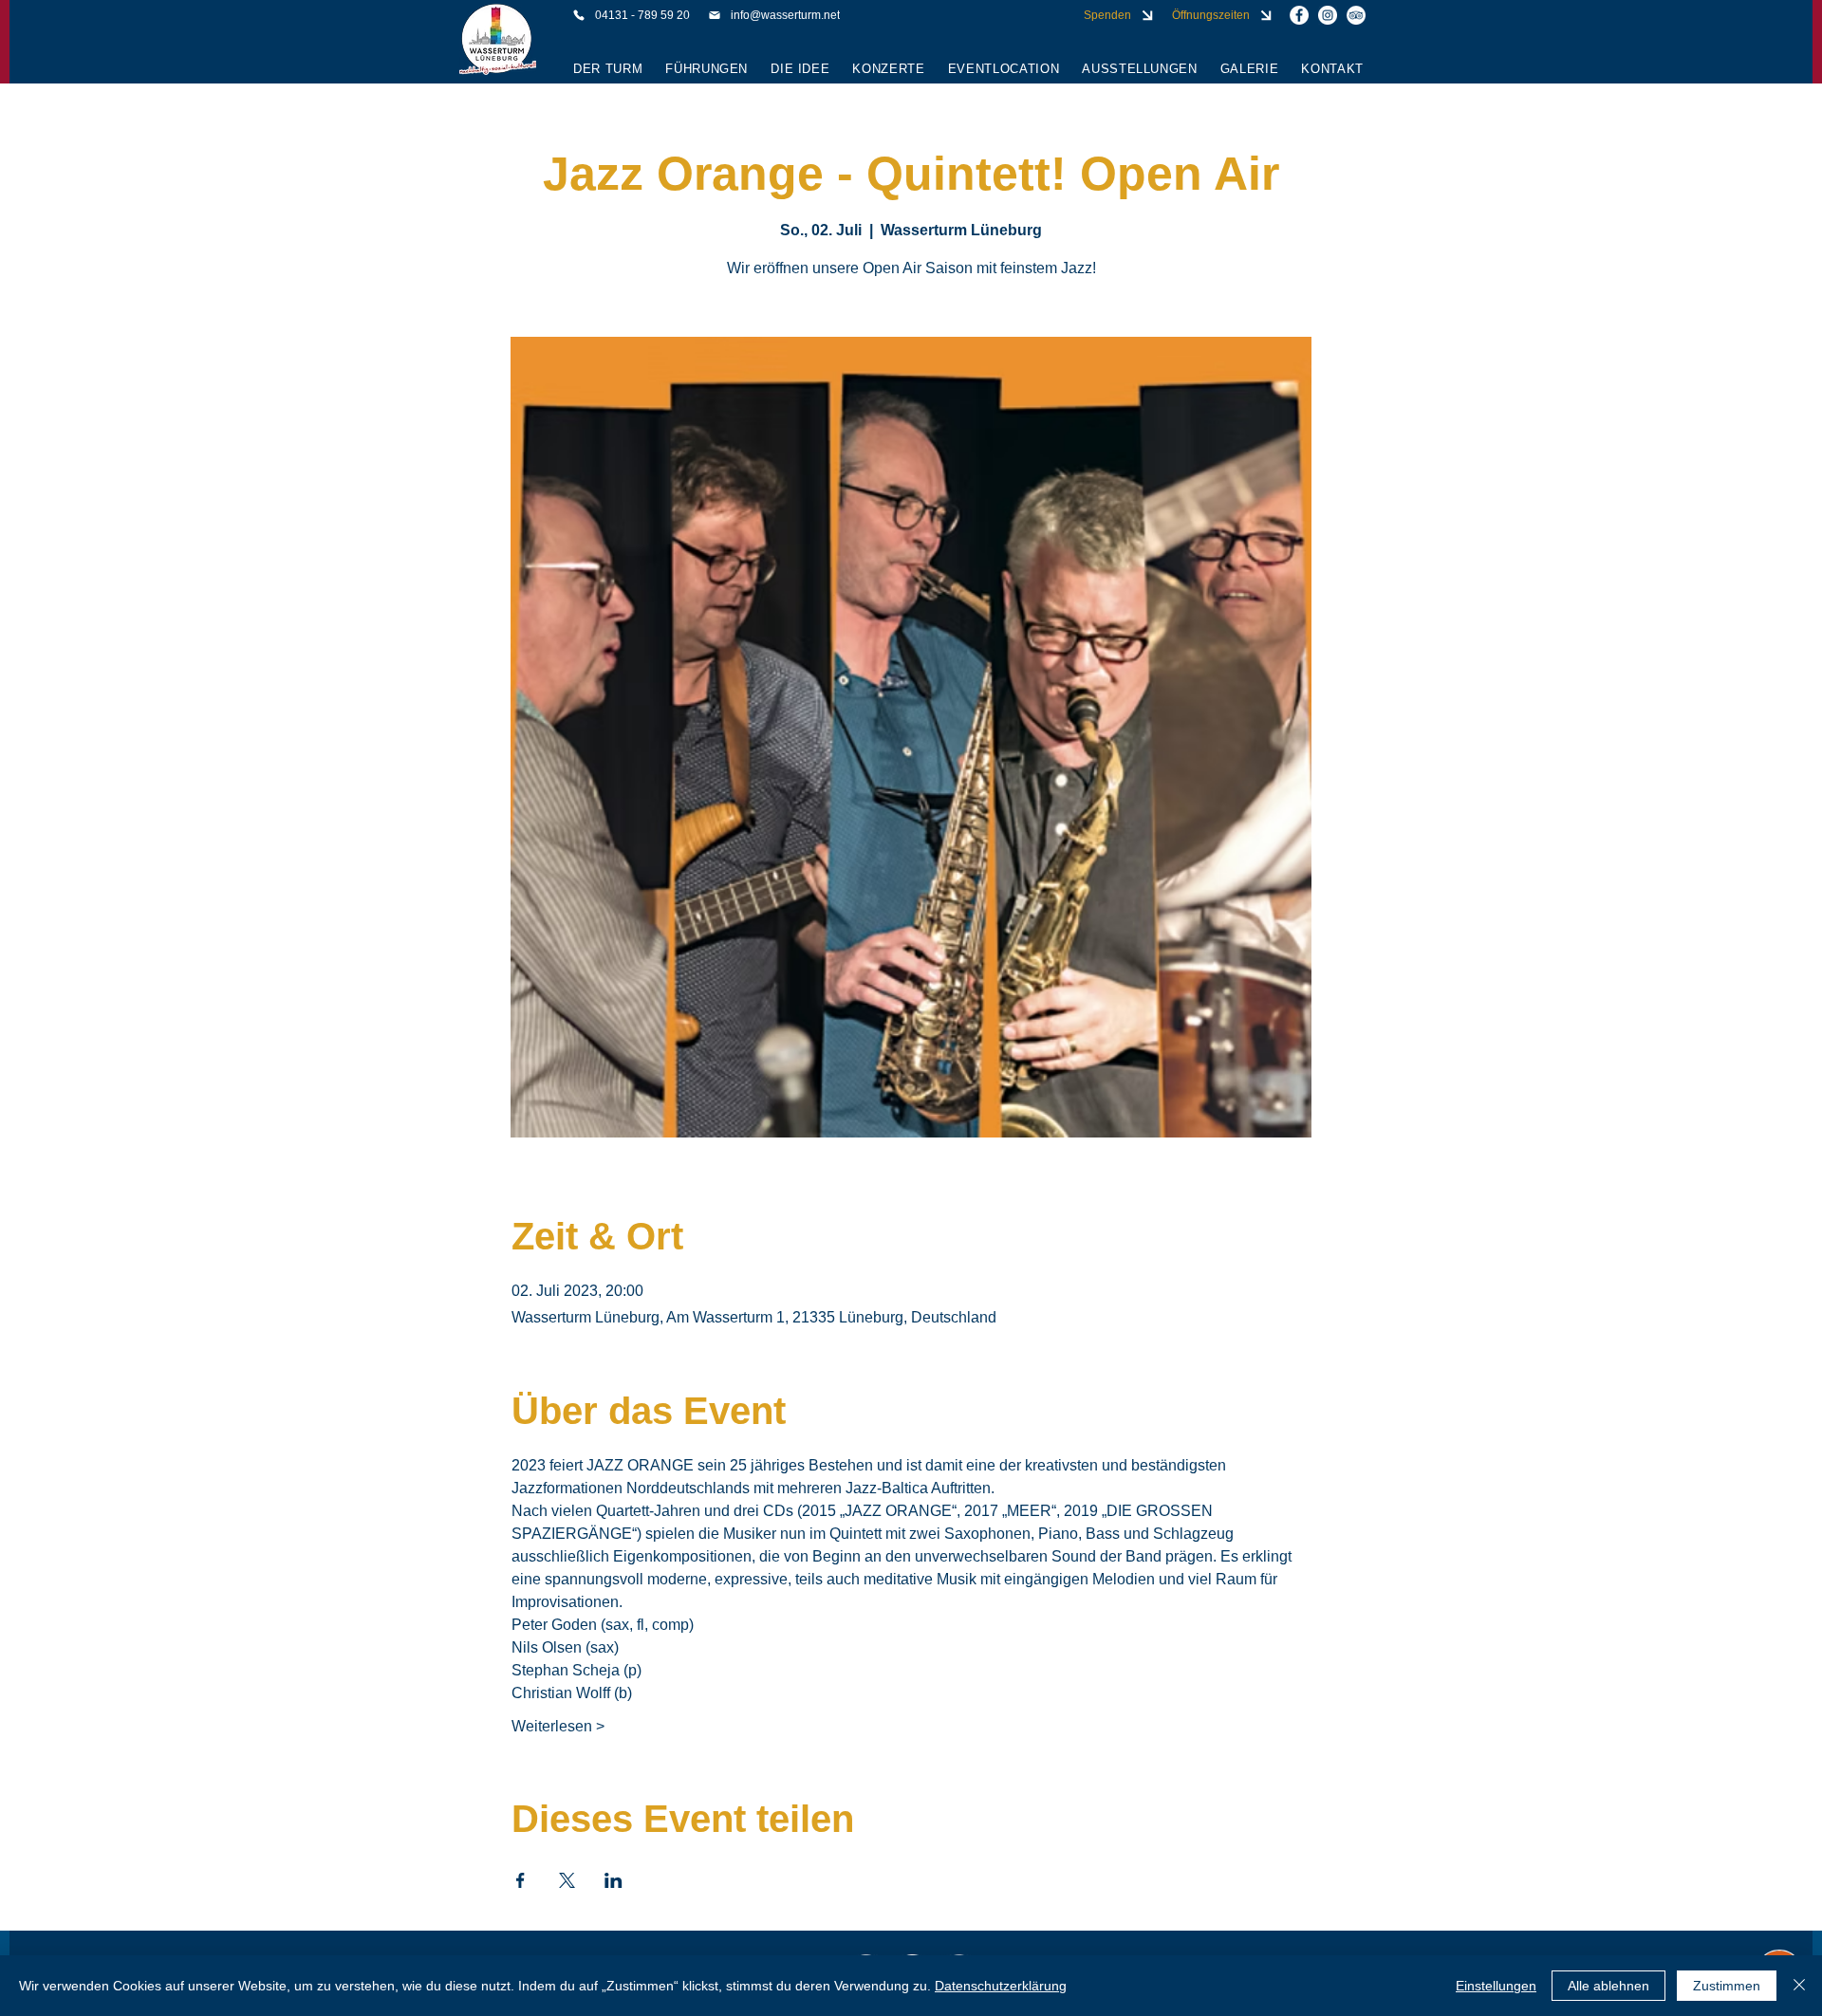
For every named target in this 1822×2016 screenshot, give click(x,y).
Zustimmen (1727, 1986)
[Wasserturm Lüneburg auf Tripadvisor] (1356, 15)
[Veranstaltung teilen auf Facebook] (521, 1880)
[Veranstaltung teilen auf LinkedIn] (614, 1880)
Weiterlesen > (558, 1726)
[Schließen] (1799, 1986)
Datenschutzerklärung (1001, 1986)
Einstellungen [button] (1496, 1986)
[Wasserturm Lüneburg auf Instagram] (1328, 15)
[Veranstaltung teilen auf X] (567, 1880)
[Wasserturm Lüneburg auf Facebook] (1299, 15)
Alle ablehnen (1608, 1986)
